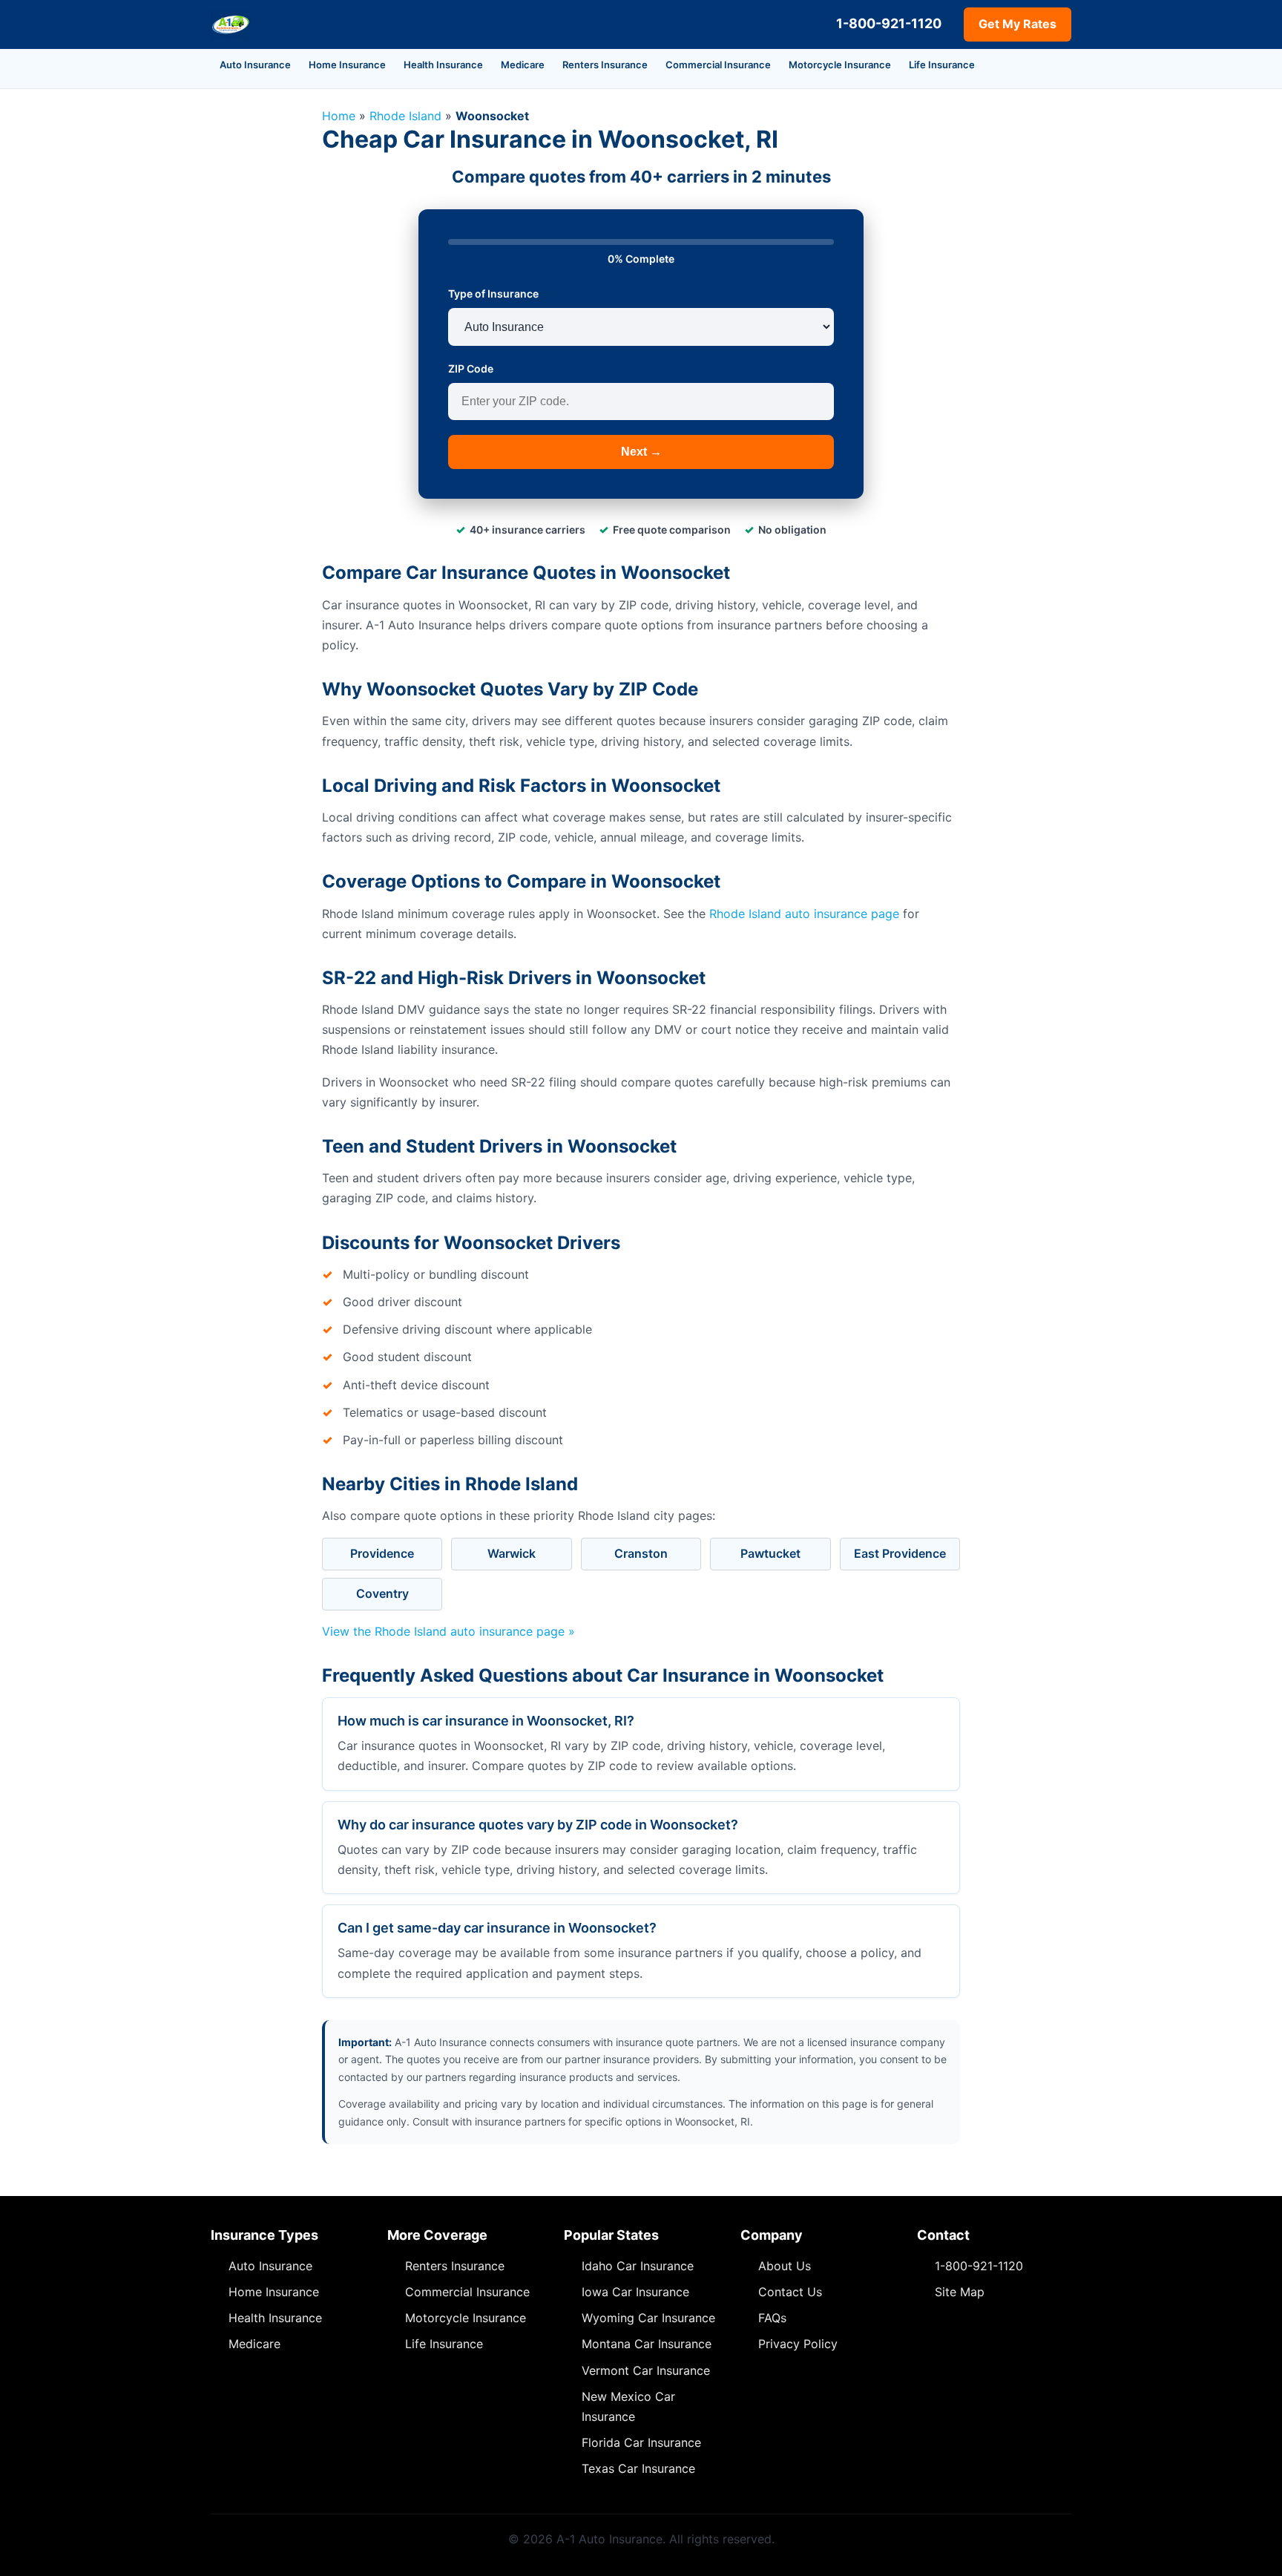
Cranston (641, 1553)
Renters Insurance (605, 65)
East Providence (900, 1553)
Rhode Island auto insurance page (804, 914)
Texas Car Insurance (638, 2468)
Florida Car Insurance (641, 2442)
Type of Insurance (493, 294)
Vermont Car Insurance (646, 2370)
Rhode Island (405, 116)
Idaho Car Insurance (638, 2266)
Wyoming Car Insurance (648, 2318)
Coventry (382, 1593)
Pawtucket (770, 1553)
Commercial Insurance (718, 65)
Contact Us (790, 2292)
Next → (641, 452)
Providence (382, 1553)
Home (339, 116)
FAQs (772, 2318)
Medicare (523, 65)
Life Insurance (942, 65)
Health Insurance (443, 65)
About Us (785, 2266)
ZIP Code (471, 368)
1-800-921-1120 (889, 23)
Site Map (960, 2292)
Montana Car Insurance (647, 2344)
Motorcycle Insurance (840, 65)
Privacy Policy (798, 2344)
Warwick (512, 1553)
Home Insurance (347, 65)
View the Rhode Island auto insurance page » (448, 1631)
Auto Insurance (255, 65)
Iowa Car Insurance (635, 2292)
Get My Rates (1018, 24)
